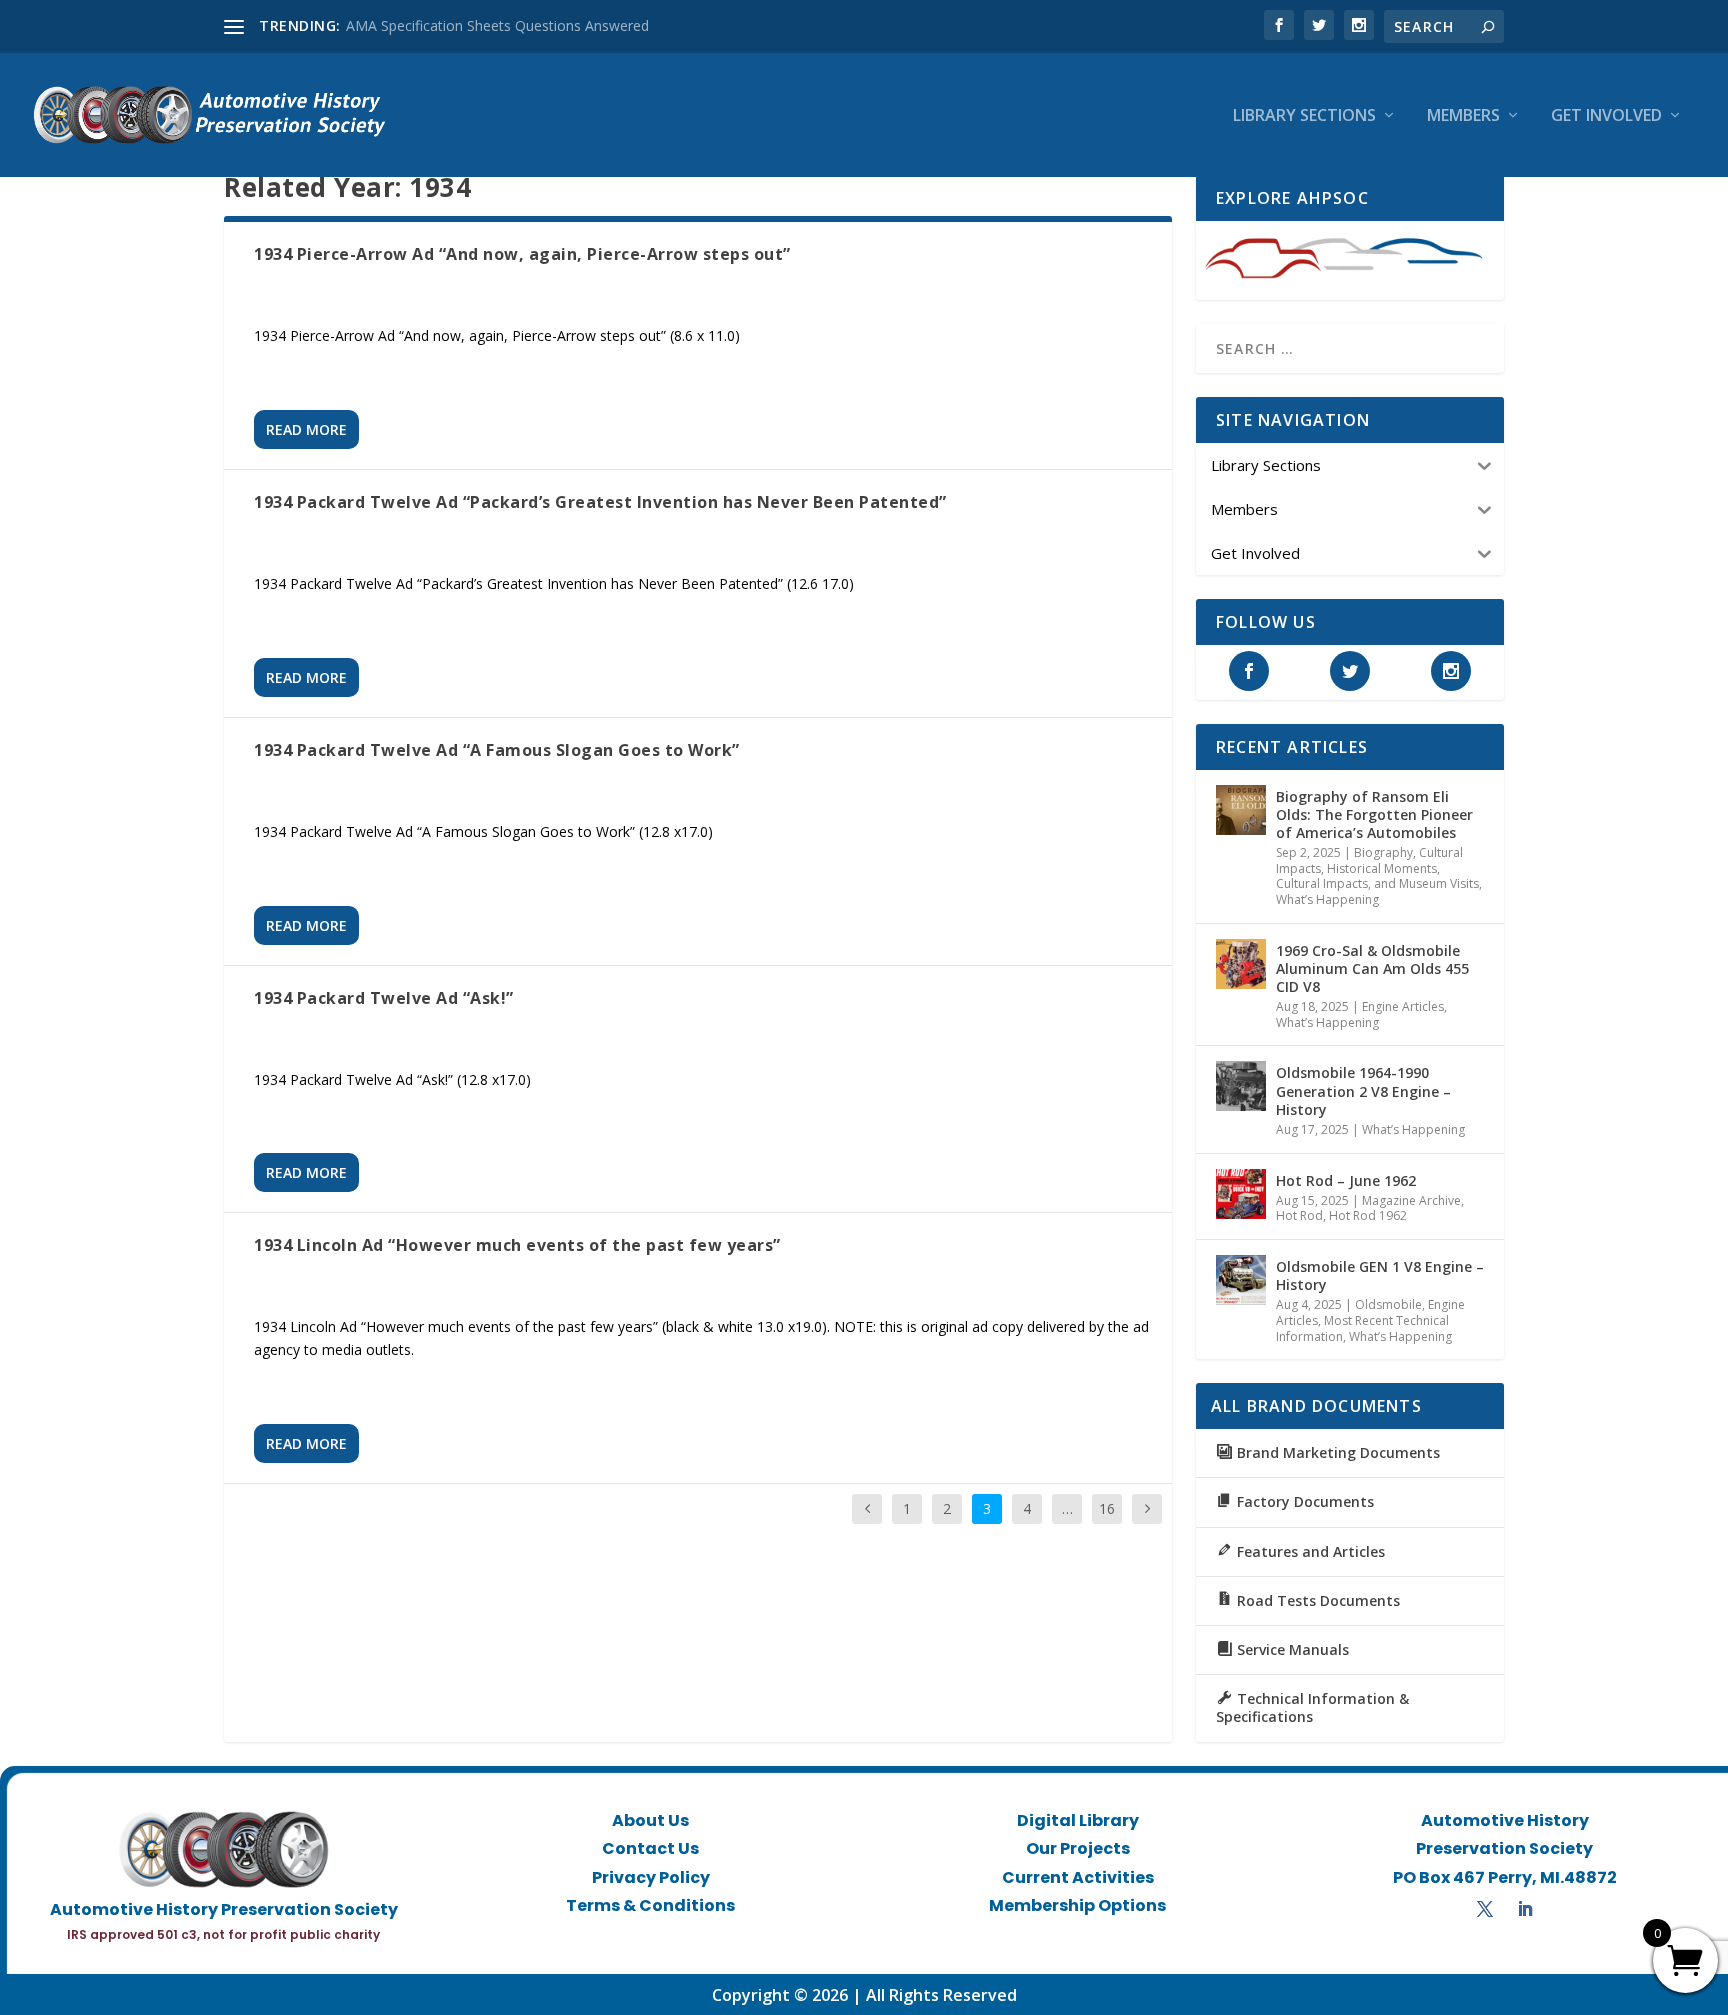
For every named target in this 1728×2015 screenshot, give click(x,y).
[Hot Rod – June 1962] (1241, 1194)
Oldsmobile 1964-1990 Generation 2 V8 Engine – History (1363, 1090)
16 (1107, 1508)
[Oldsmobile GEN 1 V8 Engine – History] (1241, 1280)
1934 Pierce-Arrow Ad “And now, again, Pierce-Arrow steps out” (522, 254)
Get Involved (1606, 116)
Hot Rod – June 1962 (1346, 1180)
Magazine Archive (1411, 1200)
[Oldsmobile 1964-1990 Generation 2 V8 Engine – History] (1241, 1086)
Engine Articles (1403, 1006)
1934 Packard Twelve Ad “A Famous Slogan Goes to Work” (497, 750)
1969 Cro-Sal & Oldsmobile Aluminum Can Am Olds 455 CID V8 (1372, 968)
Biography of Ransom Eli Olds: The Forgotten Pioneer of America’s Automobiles (1374, 814)
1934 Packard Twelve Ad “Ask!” (384, 998)
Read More (306, 429)
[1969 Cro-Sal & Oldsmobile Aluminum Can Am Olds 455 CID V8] (1241, 964)
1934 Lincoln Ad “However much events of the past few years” (517, 1245)
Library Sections (1304, 116)
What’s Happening (1327, 899)
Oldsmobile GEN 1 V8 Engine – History (1380, 1275)
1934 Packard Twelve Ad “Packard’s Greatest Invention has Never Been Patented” (600, 502)
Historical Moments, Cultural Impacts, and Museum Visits (1377, 876)
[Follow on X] (1485, 1909)
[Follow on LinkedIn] (1525, 1909)
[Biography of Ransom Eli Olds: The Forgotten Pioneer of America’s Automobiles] (1241, 810)
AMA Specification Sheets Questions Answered (497, 25)
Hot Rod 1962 (1368, 1215)
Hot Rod (1299, 1215)
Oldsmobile (1388, 1304)
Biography (1383, 852)
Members (1463, 116)
